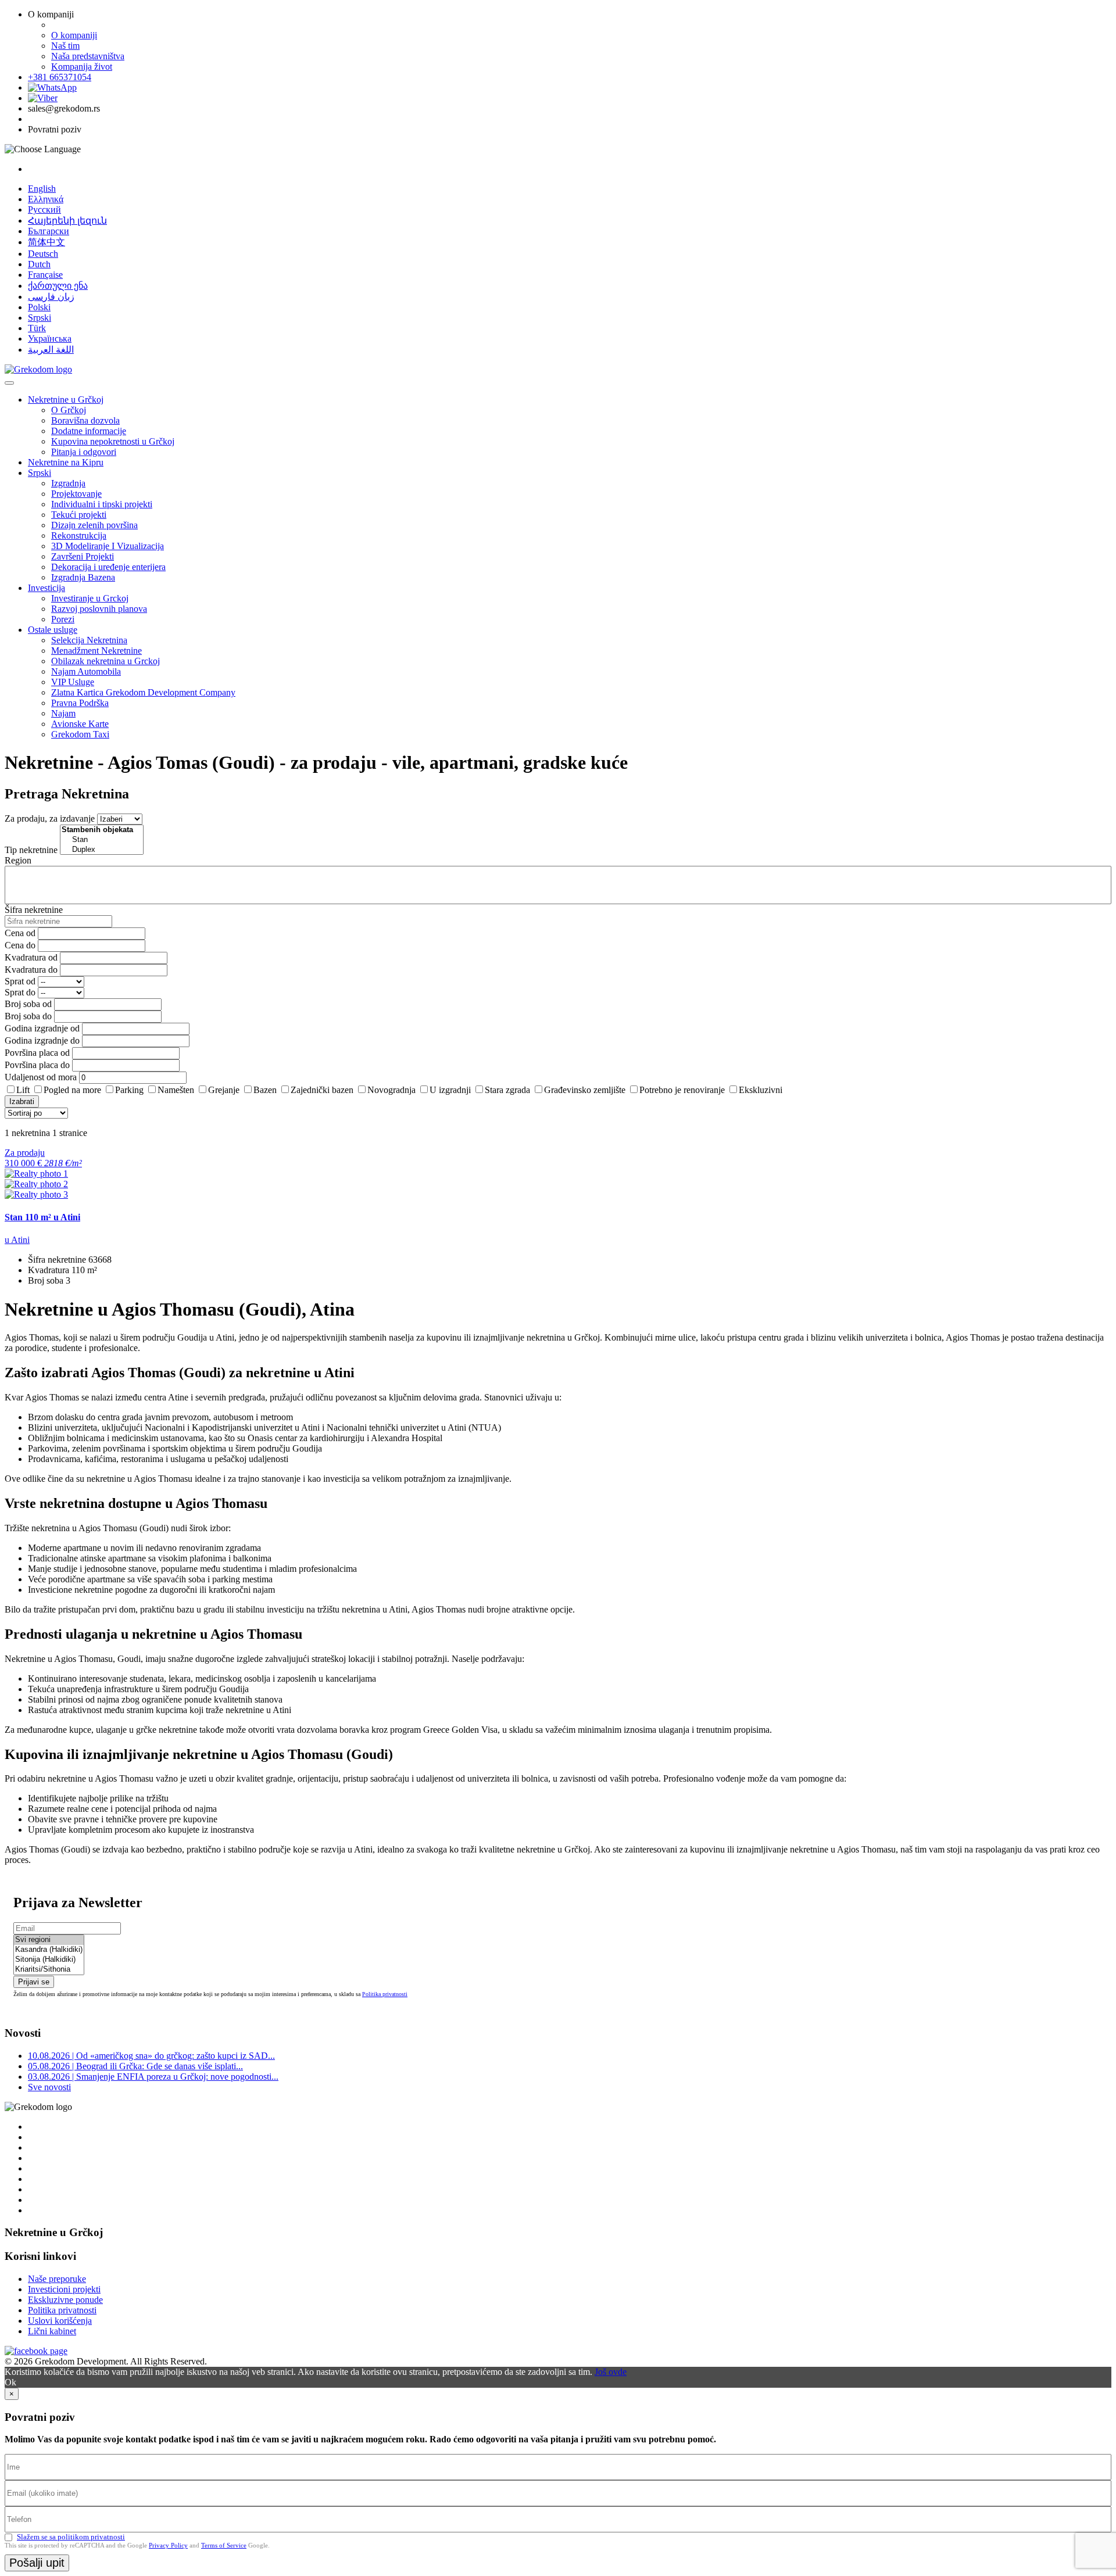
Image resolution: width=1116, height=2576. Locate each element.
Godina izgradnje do (42, 1040)
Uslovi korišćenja (60, 2321)
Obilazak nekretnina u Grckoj (105, 661)
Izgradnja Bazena (83, 577)
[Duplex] (102, 850)
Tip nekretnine (31, 850)
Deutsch (43, 254)
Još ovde (611, 2372)
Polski (39, 307)
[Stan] (102, 840)
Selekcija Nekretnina (89, 640)
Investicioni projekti (64, 2289)
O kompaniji (74, 35)
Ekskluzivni (761, 1090)
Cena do (20, 945)
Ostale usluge (53, 630)
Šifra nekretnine (34, 910)
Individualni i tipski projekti (102, 504)
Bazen (265, 1090)
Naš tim (65, 46)
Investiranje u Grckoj (90, 598)
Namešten (176, 1090)
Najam (63, 713)
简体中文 (46, 242)
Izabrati (22, 1101)
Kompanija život (82, 67)
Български (49, 231)
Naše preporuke (57, 2279)
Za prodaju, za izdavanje (50, 818)
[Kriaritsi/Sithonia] (49, 1970)
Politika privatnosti (385, 1994)
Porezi (63, 619)
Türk (37, 328)
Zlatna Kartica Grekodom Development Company (143, 692)
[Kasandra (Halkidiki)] (49, 1950)
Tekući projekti (79, 515)
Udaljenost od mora (41, 1077)
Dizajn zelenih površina (94, 525)
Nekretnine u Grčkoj (66, 400)
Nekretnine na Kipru (66, 462)
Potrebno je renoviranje (682, 1090)
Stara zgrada (507, 1090)
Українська (50, 338)
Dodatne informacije (89, 431)
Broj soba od (28, 1004)
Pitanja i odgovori (84, 452)
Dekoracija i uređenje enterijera (108, 567)
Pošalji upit (37, 2563)
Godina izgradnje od (42, 1028)
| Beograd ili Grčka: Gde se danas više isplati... (135, 2066)
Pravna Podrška (80, 703)
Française (45, 275)
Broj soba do (28, 1016)
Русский (44, 209)
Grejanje (224, 1090)
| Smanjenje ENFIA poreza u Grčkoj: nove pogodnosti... (153, 2077)
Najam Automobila (86, 671)
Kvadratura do (31, 970)
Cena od (20, 933)
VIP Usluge (73, 682)
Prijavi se (34, 1982)
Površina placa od (37, 1053)
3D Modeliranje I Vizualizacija (108, 546)
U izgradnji (450, 1090)
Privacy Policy (168, 2545)
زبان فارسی (51, 297)
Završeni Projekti (83, 556)
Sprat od (20, 981)
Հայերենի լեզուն (67, 221)
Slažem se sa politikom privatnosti (71, 2537)
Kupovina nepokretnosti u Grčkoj (113, 441)
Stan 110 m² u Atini (42, 1217)
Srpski (40, 318)
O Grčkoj (69, 410)
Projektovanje (76, 494)
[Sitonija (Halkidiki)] (49, 1960)
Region (18, 860)
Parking (129, 1090)
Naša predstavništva (88, 56)
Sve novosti (49, 2087)
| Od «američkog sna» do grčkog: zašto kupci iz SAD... (151, 2056)
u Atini (17, 1240)
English (42, 189)
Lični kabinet (52, 2331)
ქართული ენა (58, 286)
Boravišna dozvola (85, 420)
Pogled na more (72, 1090)
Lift (23, 1090)
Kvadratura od (31, 957)
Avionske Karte (80, 724)
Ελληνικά (46, 199)
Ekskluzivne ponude (65, 2300)
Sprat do (20, 992)
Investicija (46, 588)
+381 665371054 (60, 77)
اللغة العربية (51, 350)
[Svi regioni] (49, 1940)
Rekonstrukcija (79, 535)
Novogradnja (391, 1090)
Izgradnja (68, 483)
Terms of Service (224, 2545)
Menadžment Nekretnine (96, 651)
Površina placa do (37, 1065)
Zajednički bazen (322, 1090)
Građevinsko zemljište (585, 1090)
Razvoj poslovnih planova (99, 609)
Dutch (39, 264)
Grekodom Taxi (80, 734)
